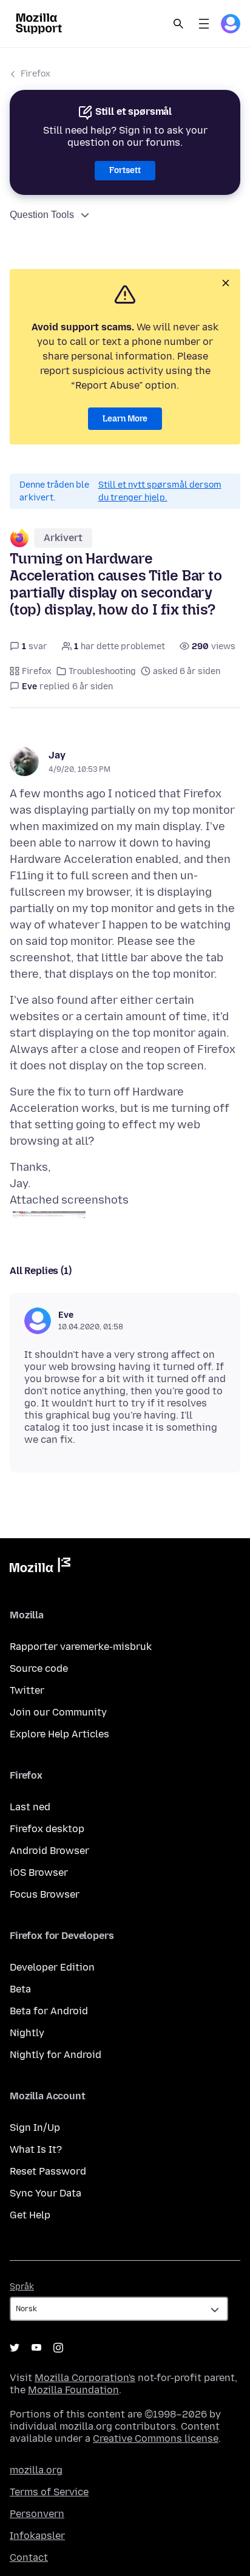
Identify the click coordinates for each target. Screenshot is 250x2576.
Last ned (30, 1807)
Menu (204, 24)
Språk (22, 2287)
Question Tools (42, 215)
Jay (57, 755)
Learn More (125, 419)
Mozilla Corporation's (85, 2378)
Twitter (27, 1690)
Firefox (35, 74)
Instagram (58, 2348)
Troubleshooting (102, 671)
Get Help (30, 2215)
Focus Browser (45, 1894)
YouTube (36, 2348)
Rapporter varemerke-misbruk (81, 1647)
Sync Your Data (46, 2193)
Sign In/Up (35, 2128)
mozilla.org (36, 2470)
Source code (39, 1668)
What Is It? (36, 2149)
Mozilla (40, 1567)
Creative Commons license (156, 2438)
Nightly (27, 2033)
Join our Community (58, 1712)
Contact (29, 2557)
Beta (20, 1989)
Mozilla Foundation (73, 2390)
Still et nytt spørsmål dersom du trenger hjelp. (160, 491)
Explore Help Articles (59, 1734)
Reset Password (48, 2171)
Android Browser (49, 1851)
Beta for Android (49, 2011)
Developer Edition (52, 1967)
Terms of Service (49, 2492)
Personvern (37, 2514)
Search (178, 24)
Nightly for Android (56, 2055)
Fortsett (125, 170)
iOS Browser (39, 1872)
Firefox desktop (47, 1829)
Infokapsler (37, 2536)
